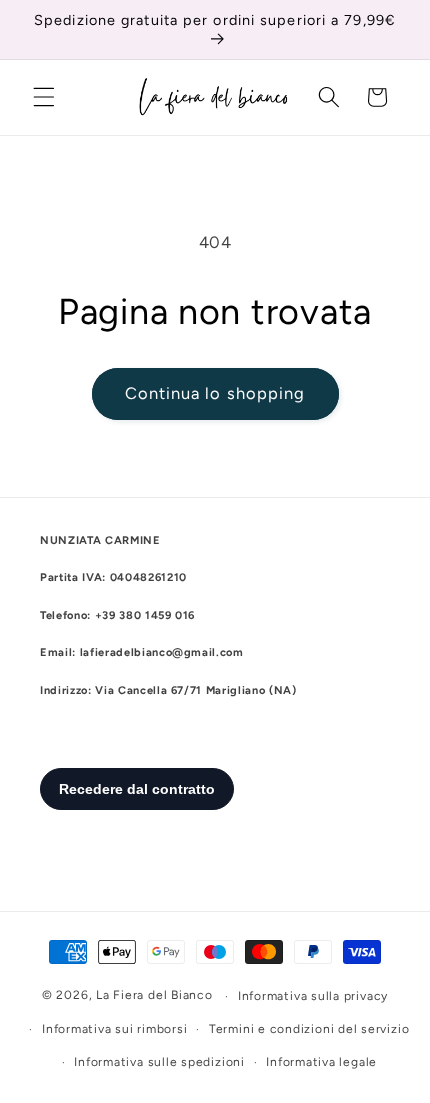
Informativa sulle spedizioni (159, 1062)
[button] (44, 97)
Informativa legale (321, 1062)
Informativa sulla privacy (313, 996)
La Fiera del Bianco (154, 996)
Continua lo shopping (215, 393)
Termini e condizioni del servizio (309, 1029)
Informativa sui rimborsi (114, 1029)
